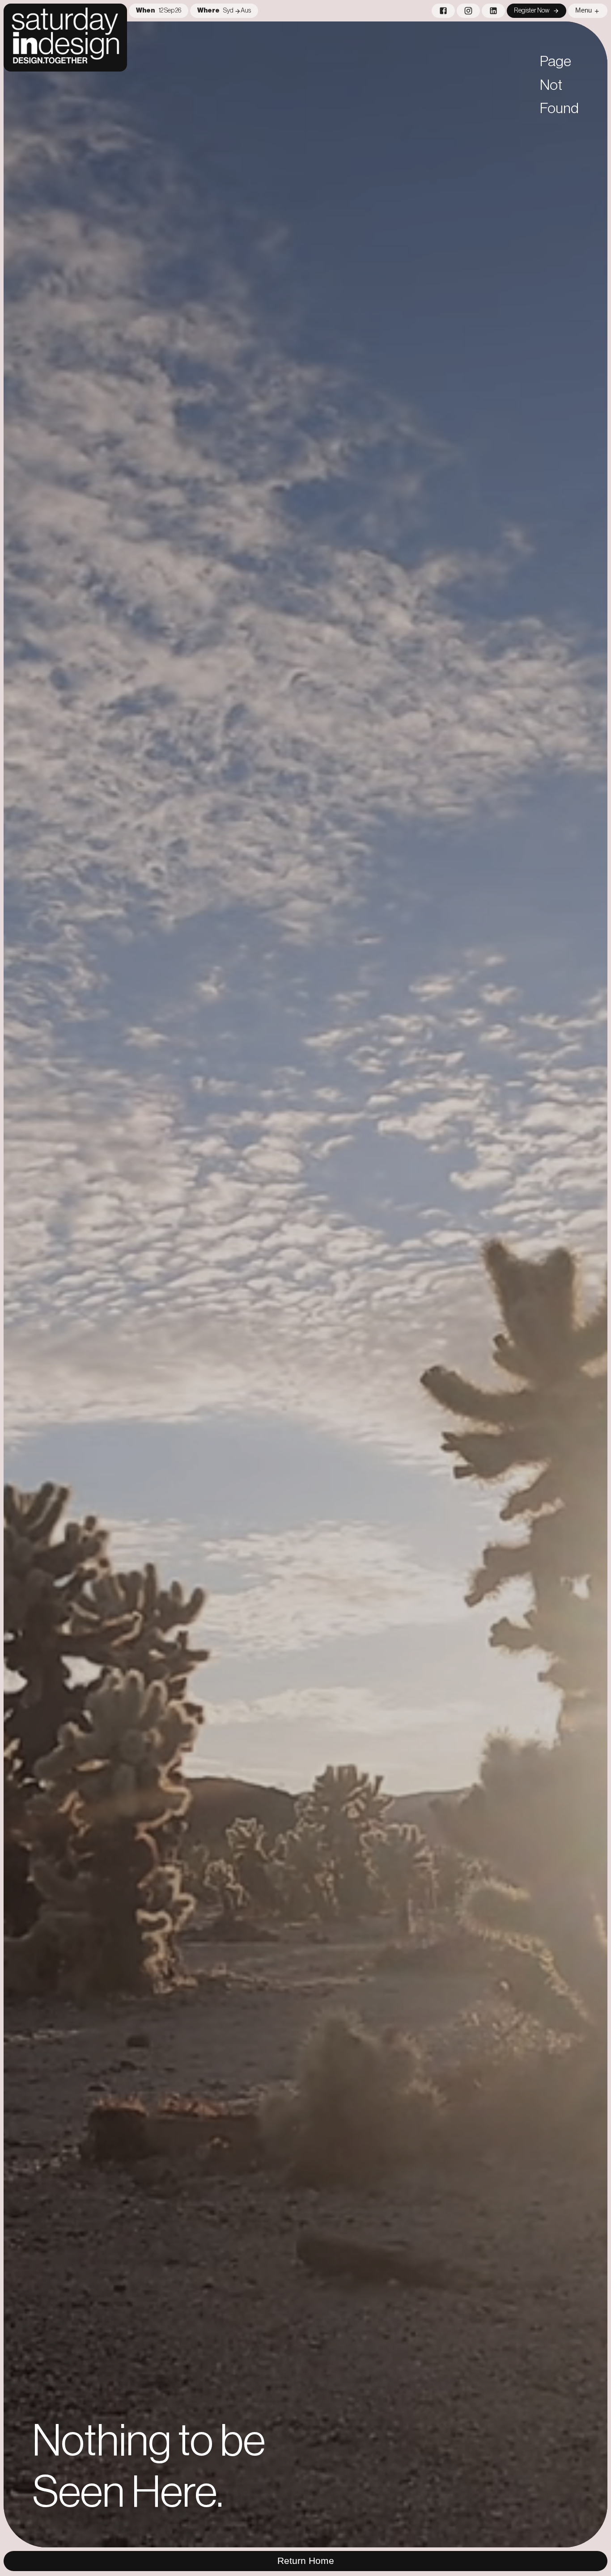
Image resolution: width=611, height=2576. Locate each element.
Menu (583, 10)
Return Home (306, 2561)
